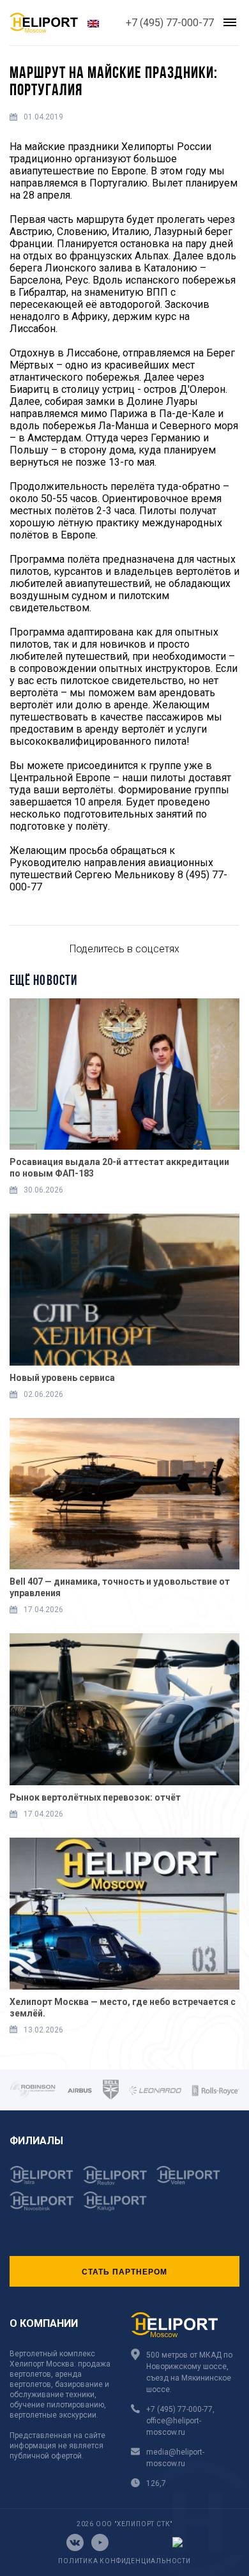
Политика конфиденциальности (124, 2561)
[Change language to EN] (93, 23)
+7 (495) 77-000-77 (170, 23)
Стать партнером (124, 2271)
